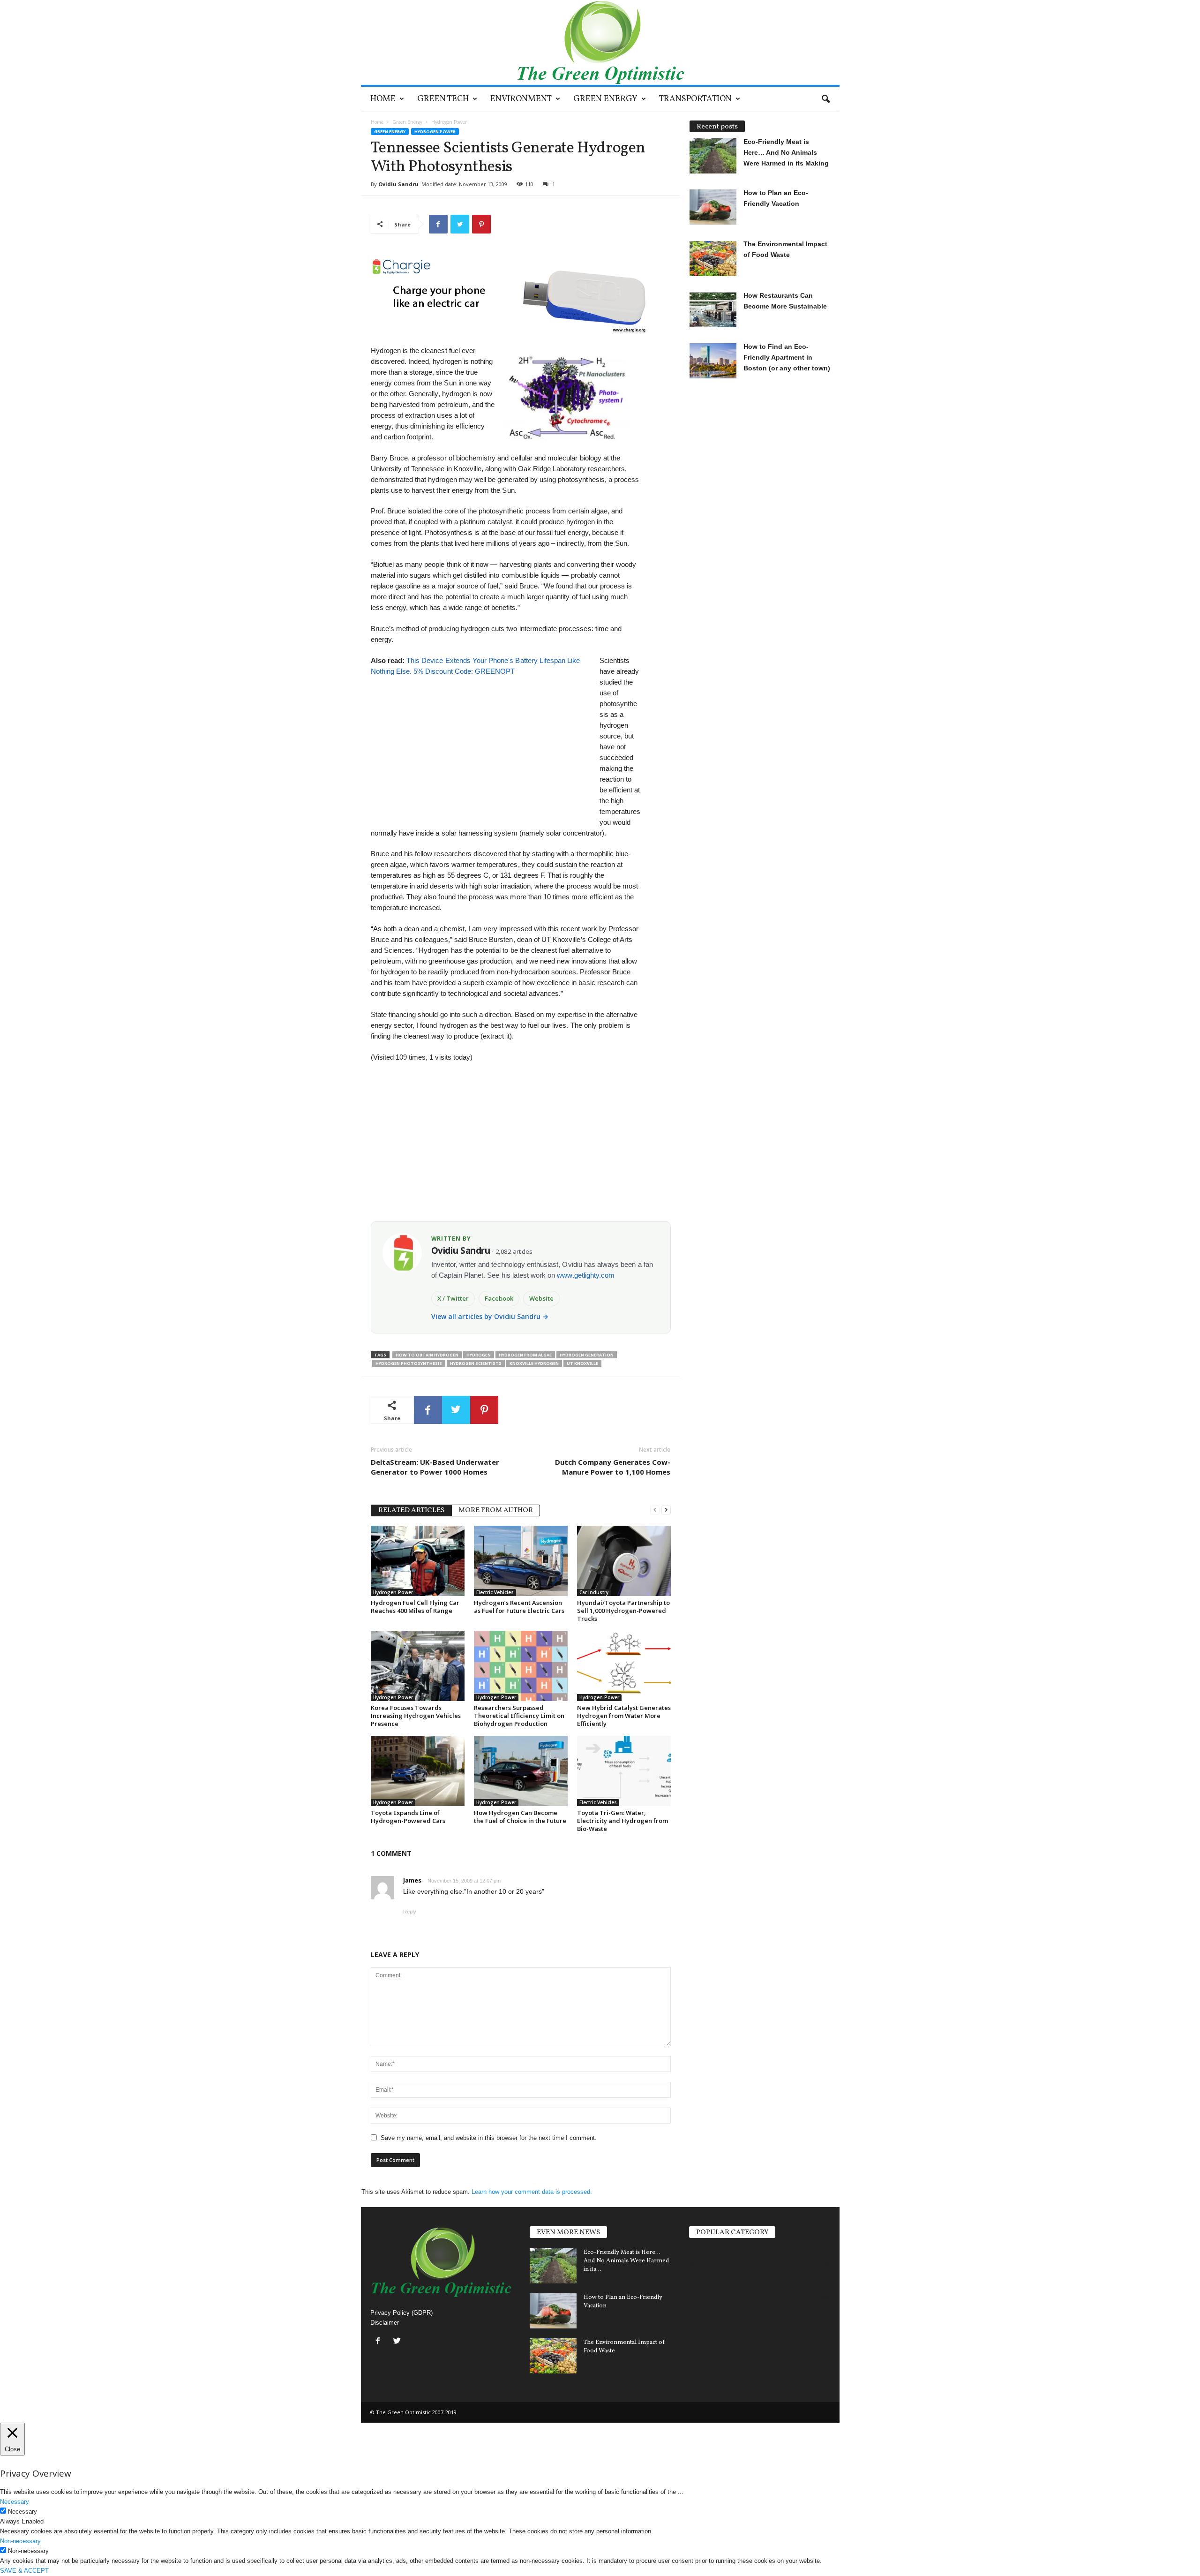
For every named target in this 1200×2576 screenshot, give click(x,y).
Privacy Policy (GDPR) (401, 2313)
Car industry (594, 1592)
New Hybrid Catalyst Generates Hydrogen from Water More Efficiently (624, 1716)
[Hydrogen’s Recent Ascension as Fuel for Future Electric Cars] (521, 1561)
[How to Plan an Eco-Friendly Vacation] (553, 2311)
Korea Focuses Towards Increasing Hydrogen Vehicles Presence (416, 1716)
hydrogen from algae (525, 1355)
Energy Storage (714, 2297)
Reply (410, 1912)
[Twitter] (398, 2342)
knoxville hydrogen (534, 1363)
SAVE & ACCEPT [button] (24, 2571)
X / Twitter (453, 1298)
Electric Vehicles (495, 1592)
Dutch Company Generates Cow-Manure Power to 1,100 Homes (613, 1467)
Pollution (704, 2314)
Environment (521, 99)
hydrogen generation (587, 1355)
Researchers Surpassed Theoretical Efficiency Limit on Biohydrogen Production (519, 1716)
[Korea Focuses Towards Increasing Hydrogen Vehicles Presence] (418, 1666)
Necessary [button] (15, 2502)
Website (541, 1298)
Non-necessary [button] (20, 2541)
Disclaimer (385, 2323)
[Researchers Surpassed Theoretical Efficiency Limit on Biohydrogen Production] (521, 1666)
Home (383, 99)
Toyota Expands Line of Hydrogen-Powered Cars (408, 1817)
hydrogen (479, 1355)
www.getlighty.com (586, 1275)
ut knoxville (582, 1363)
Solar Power (708, 2264)
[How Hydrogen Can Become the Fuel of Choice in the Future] (521, 1771)
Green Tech (443, 99)
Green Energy (605, 99)
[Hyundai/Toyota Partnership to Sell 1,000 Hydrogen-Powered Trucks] (624, 1561)
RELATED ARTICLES (411, 1510)
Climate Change (714, 2281)
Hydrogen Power (435, 132)
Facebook (499, 1298)
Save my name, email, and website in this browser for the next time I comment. (489, 2138)
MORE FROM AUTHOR (496, 1510)
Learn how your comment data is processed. (532, 2192)
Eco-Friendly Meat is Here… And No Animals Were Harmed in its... (626, 2261)
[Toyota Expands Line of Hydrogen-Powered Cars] (418, 1771)
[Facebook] (380, 2342)
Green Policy (709, 2348)
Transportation (695, 99)
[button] (825, 99)
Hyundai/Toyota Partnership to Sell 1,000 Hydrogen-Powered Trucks (623, 1611)
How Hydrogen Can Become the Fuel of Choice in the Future (520, 1817)
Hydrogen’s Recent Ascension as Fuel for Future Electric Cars (519, 1607)
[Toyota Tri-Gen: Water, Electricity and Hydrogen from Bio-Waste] (624, 1771)
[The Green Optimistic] (600, 42)
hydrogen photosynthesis (409, 1363)
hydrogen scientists (476, 1363)
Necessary (22, 2512)
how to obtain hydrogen (427, 1355)
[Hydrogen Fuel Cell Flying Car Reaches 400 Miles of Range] (418, 1561)
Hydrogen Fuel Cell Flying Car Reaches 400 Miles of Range (415, 1607)
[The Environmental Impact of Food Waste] (553, 2356)
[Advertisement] (480, 742)
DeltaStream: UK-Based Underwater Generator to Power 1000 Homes (435, 1467)
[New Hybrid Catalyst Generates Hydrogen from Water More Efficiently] (624, 1666)
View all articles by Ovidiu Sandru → (490, 1316)
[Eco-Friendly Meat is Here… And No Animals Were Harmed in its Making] (553, 2266)
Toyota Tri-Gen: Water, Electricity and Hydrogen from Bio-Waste (622, 1821)
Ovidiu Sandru (398, 184)
